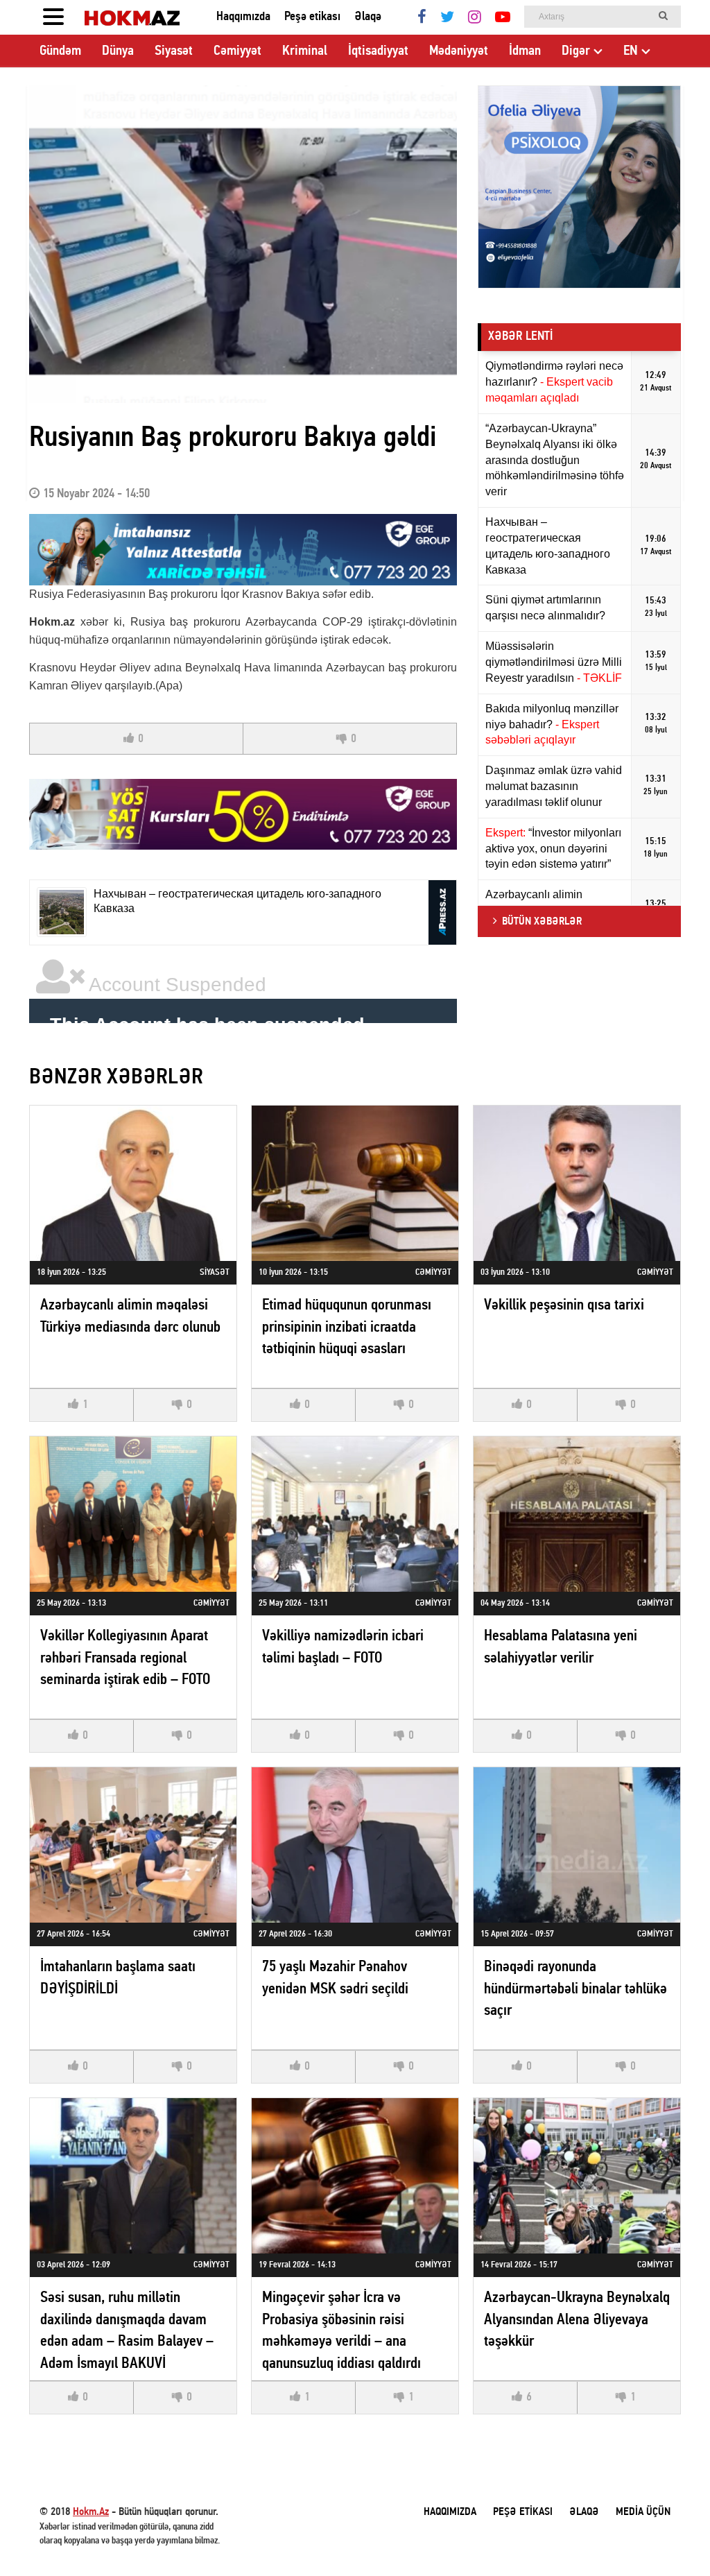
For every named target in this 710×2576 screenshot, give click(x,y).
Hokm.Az (91, 2512)
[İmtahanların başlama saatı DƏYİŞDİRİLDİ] (133, 1845)
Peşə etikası (312, 17)
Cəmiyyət (237, 51)
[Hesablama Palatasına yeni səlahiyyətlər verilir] (577, 1514)
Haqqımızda (243, 17)
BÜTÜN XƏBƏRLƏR (542, 922)
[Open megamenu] (53, 17)
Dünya (118, 51)
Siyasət (174, 51)
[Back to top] (671, 2537)
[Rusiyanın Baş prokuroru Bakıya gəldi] (243, 244)
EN (631, 51)
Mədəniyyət (459, 51)
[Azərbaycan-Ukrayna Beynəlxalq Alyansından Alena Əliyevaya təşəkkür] (577, 2175)
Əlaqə (368, 17)
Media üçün (643, 2512)
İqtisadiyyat (378, 51)
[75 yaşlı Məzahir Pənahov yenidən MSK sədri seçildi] (355, 1845)
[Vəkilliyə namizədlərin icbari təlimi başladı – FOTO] (355, 1514)
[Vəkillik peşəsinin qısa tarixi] (577, 1183)
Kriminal (305, 51)
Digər (576, 51)
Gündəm (60, 51)
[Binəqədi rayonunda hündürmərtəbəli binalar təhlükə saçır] (577, 1845)
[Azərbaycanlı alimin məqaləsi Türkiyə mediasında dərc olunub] (133, 1183)
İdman (525, 51)
